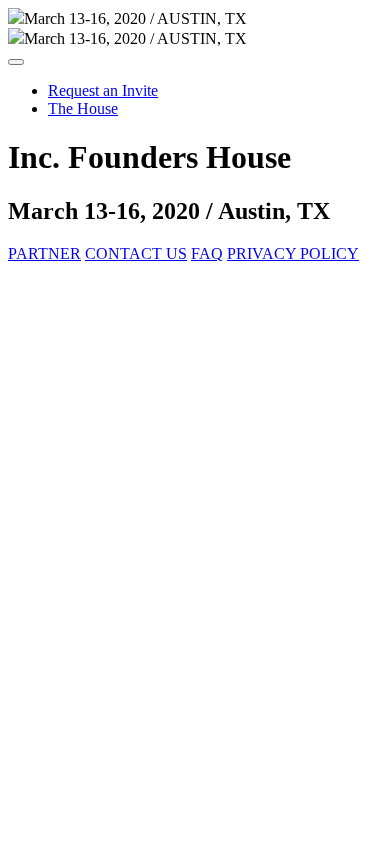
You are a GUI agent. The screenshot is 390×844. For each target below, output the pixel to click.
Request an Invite (103, 90)
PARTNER (44, 253)
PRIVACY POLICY (293, 253)
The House (83, 108)
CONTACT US (136, 253)
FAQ (207, 253)
